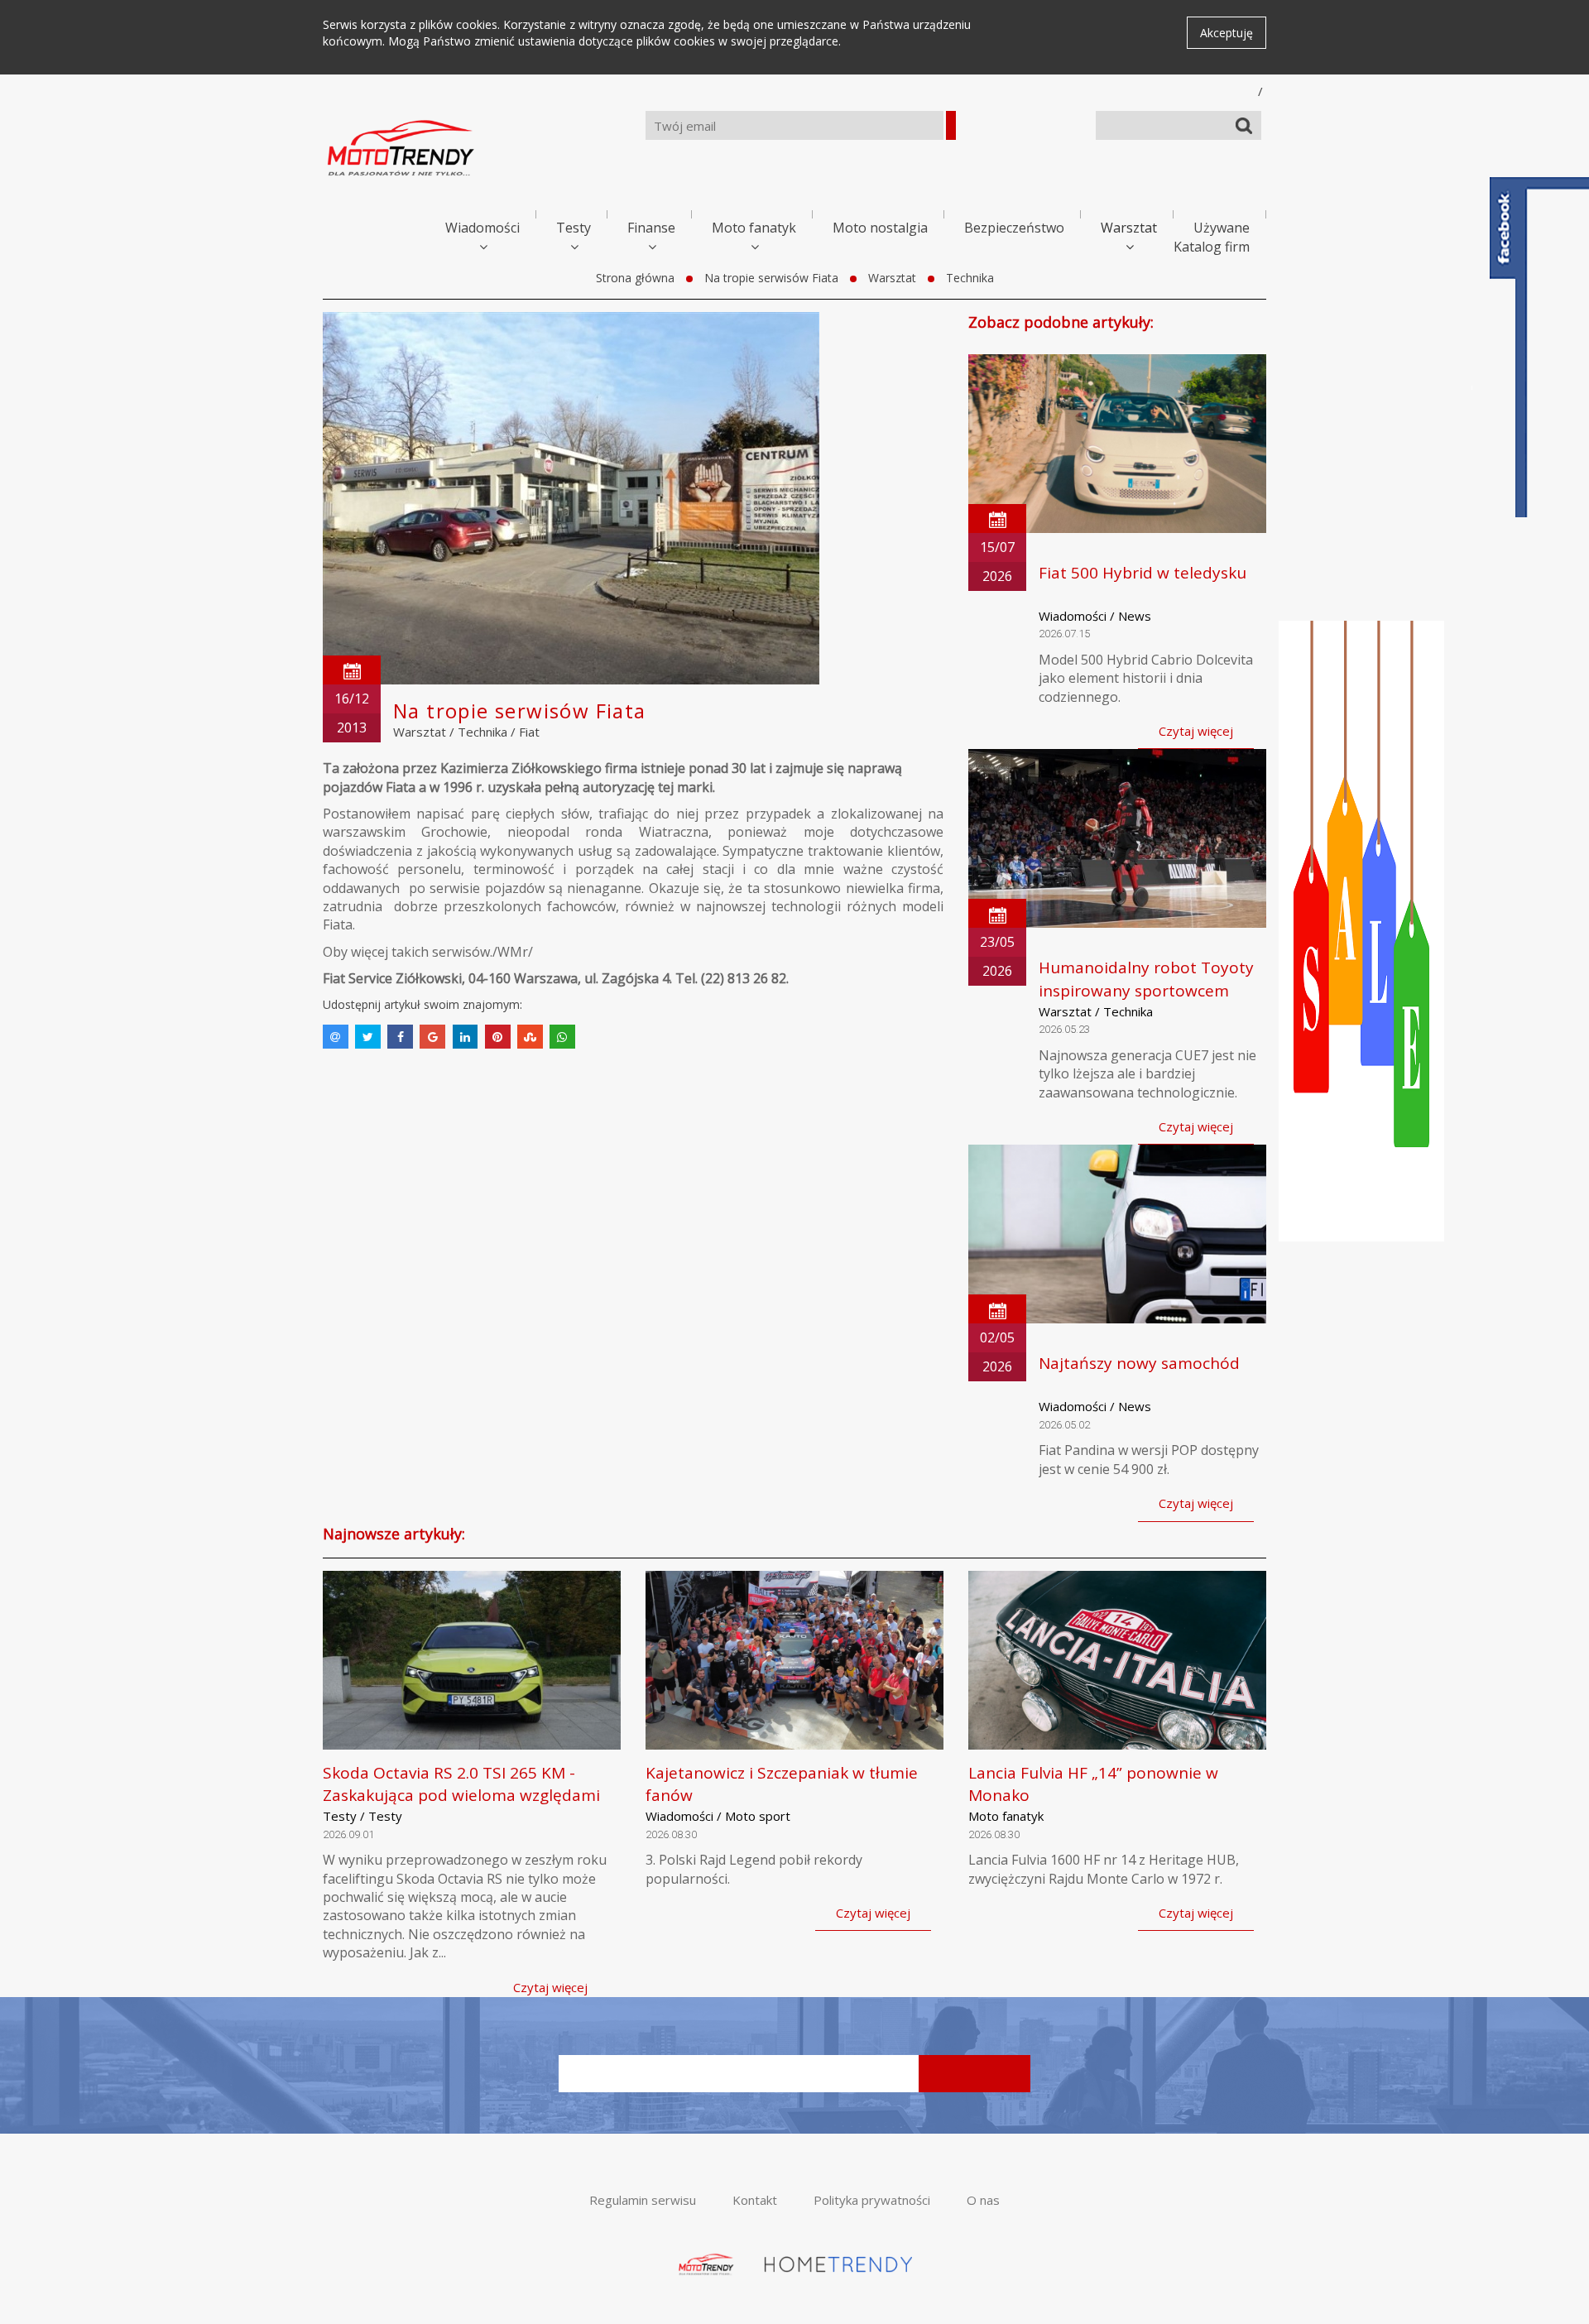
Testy (574, 228)
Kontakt (755, 2200)
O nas (983, 2200)
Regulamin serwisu (643, 2200)
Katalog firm (1212, 247)
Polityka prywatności (872, 2200)
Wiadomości (482, 228)
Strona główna (635, 278)
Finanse (651, 228)
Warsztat (1129, 228)
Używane (1222, 228)
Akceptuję (1227, 33)
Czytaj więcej (1196, 731)
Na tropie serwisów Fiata (771, 278)
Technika (970, 278)
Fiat (529, 732)
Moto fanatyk (754, 228)
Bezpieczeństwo (1014, 228)
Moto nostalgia (880, 228)
